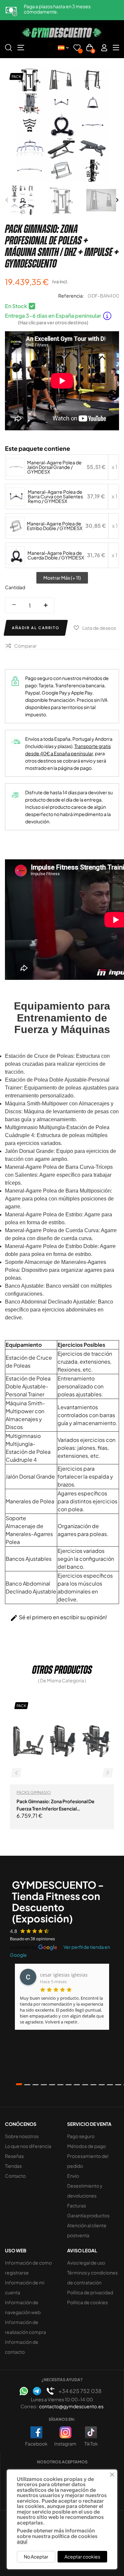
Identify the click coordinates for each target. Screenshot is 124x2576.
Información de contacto (22, 2347)
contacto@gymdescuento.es (71, 2406)
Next (117, 200)
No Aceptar (36, 2557)
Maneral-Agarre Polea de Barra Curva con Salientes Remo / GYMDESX (55, 496)
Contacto (15, 2176)
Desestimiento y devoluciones (85, 2191)
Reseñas (14, 2156)
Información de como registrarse (28, 2268)
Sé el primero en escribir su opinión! (59, 1618)
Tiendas (13, 2166)
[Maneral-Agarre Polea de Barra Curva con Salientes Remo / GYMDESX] (16, 496)
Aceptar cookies (82, 2557)
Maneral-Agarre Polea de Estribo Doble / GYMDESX (55, 526)
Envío (73, 2176)
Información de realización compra (25, 2327)
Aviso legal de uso (86, 2263)
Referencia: (71, 296)
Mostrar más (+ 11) (62, 578)
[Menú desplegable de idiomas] (63, 48)
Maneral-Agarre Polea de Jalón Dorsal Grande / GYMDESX (54, 467)
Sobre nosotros (22, 2136)
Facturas (77, 2205)
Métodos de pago (86, 2146)
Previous (7, 200)
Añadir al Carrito (36, 628)
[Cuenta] (104, 48)
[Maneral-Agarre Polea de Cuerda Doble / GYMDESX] (16, 555)
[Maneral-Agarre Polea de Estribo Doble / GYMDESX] (16, 526)
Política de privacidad (90, 2292)
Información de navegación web (23, 2307)
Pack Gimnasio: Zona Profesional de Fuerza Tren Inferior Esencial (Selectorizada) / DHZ (56, 1805)
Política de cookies (87, 2302)
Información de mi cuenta (25, 2287)
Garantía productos (88, 2215)
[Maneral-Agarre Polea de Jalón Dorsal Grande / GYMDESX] (16, 467)
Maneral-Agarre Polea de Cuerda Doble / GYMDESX (56, 555)
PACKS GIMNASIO (34, 1792)
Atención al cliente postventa (87, 2230)
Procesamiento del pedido (88, 2161)
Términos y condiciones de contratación (92, 2277)
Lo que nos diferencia (28, 2146)
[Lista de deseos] (77, 49)
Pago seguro (81, 2136)
